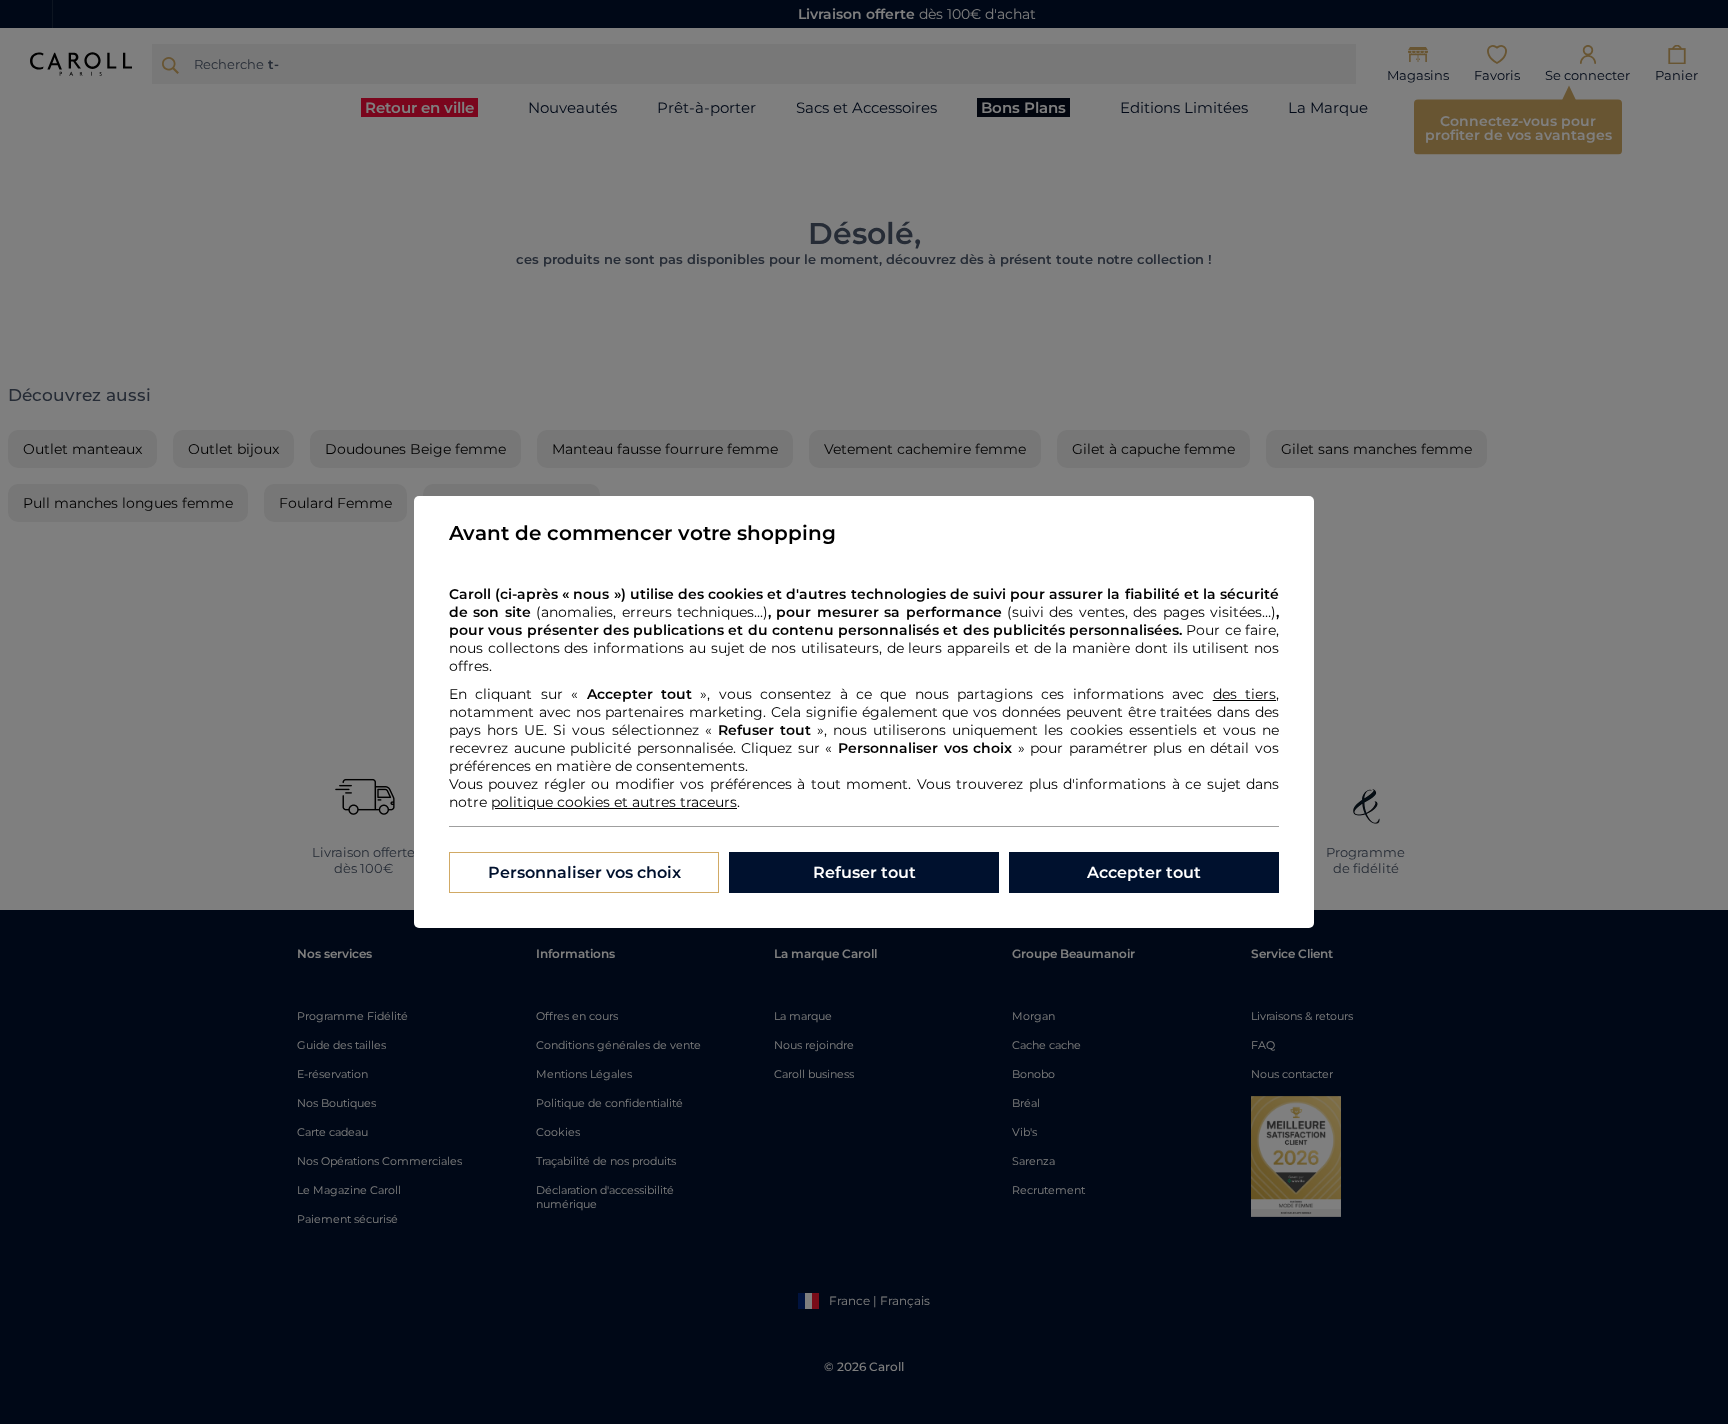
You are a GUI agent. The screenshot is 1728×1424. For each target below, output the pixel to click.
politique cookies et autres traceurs (614, 802)
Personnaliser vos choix (584, 872)
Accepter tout (1144, 872)
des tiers (1244, 694)
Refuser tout (864, 872)
